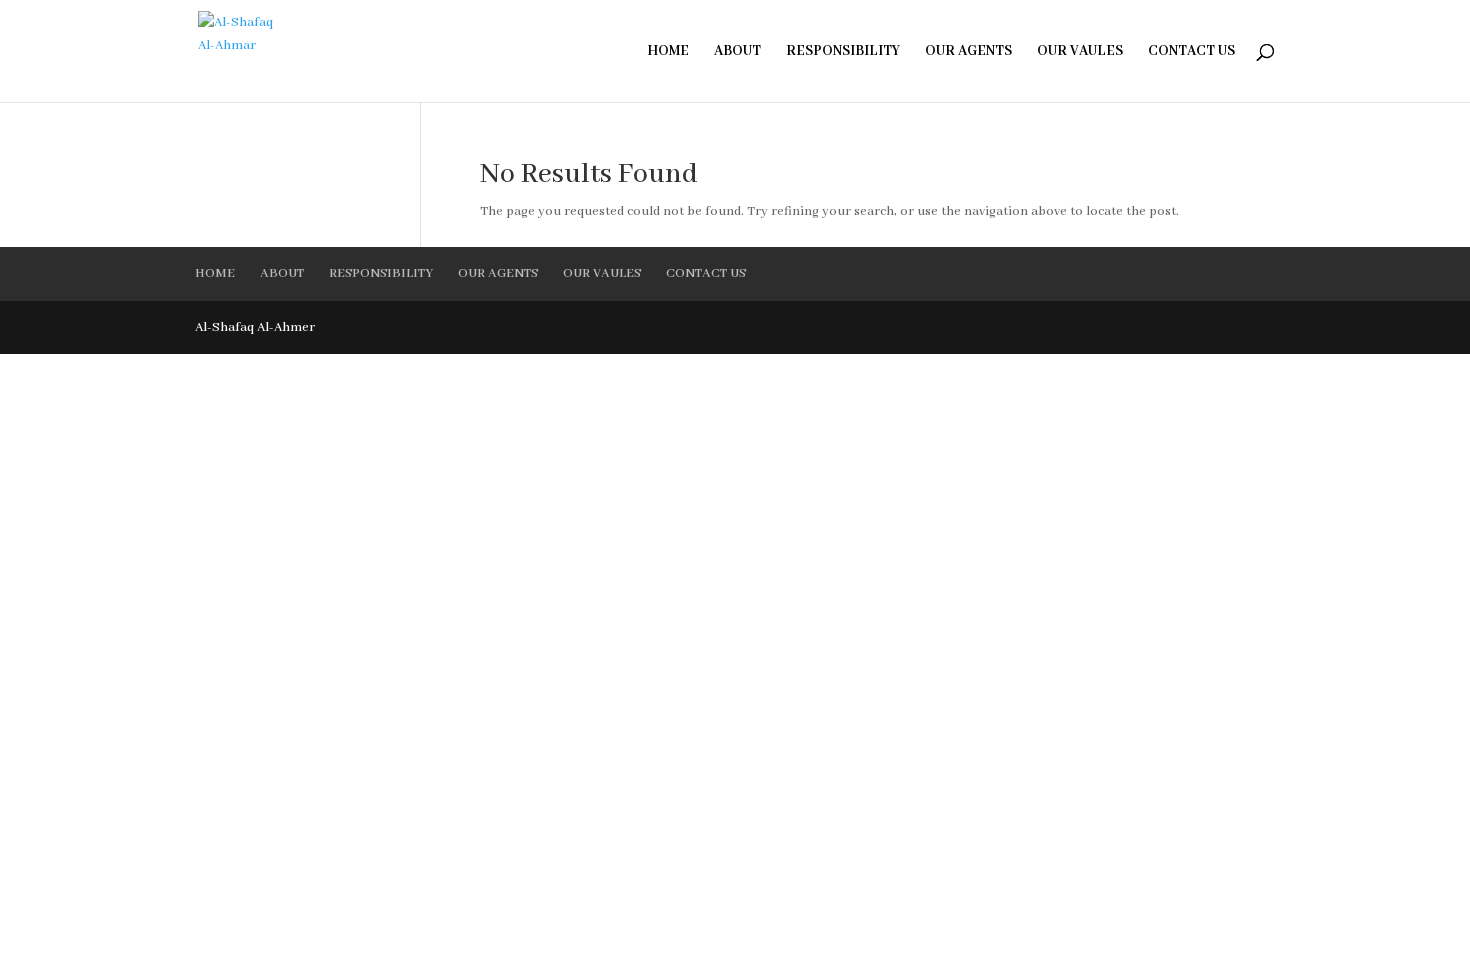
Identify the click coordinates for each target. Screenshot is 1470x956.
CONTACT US (1191, 52)
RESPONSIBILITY (843, 52)
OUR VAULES (1080, 52)
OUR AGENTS (968, 52)
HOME (668, 52)
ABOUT (737, 52)
